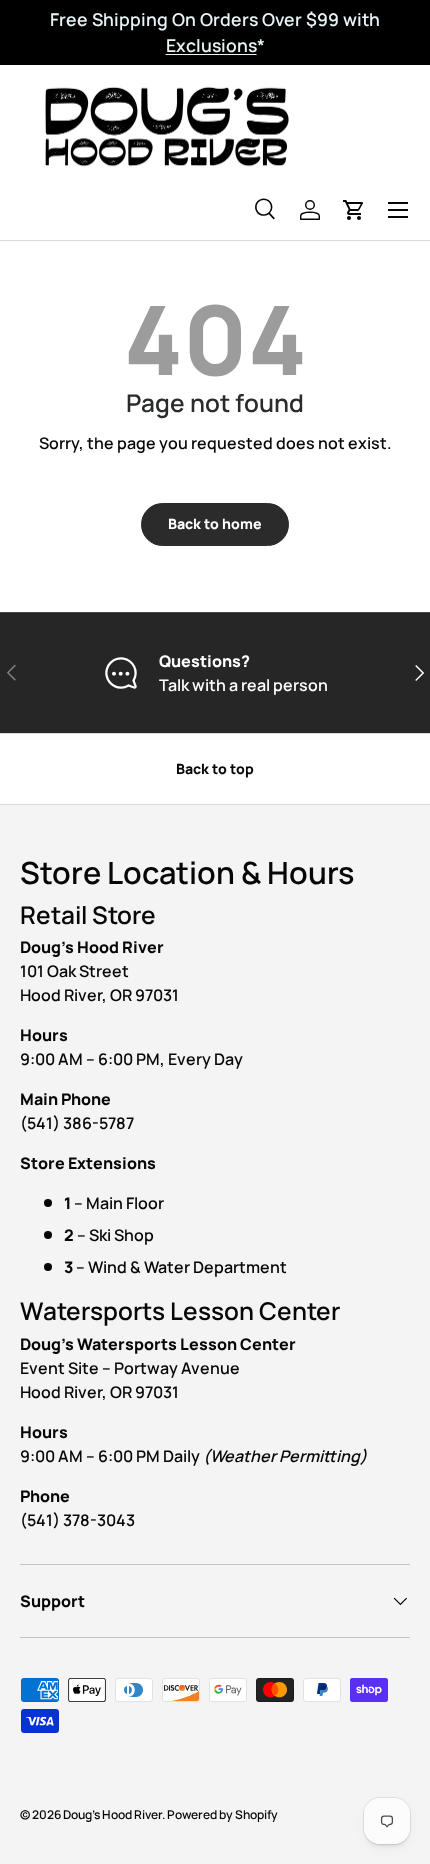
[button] (354, 210)
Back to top (215, 768)
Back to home (215, 523)
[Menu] (398, 210)
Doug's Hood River (112, 1814)
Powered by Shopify (222, 1814)
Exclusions (211, 45)
